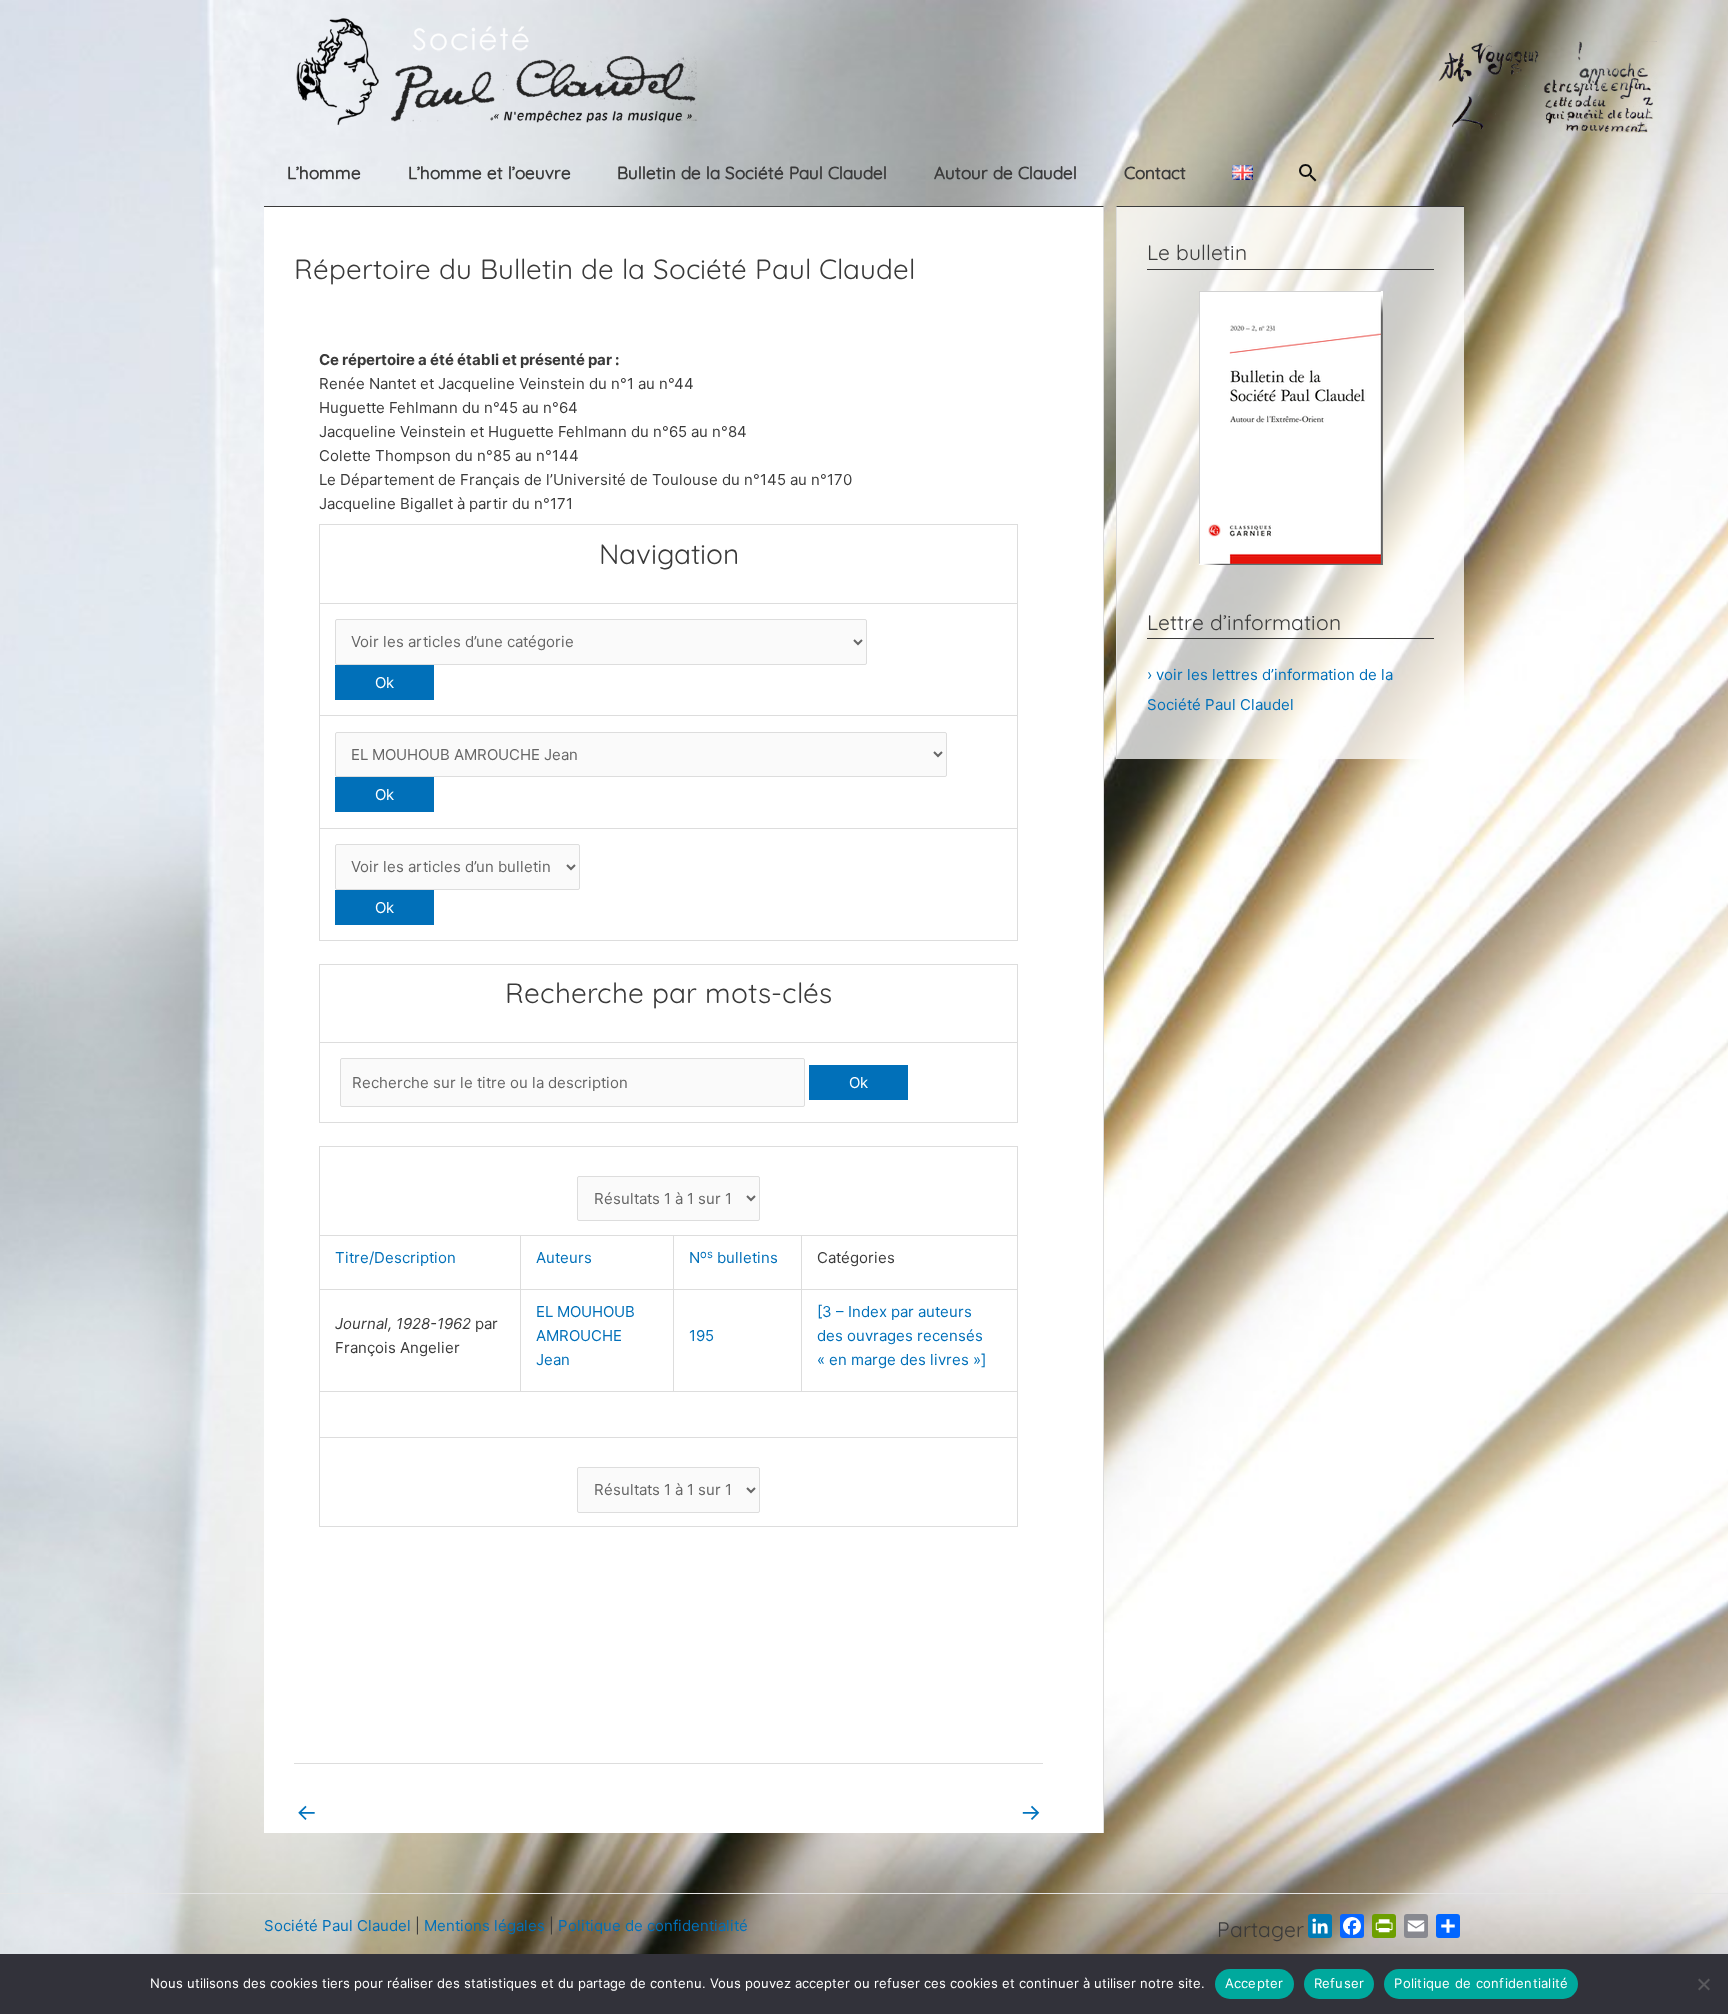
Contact (1155, 172)
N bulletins (737, 1257)
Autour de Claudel (1005, 172)
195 (701, 1335)
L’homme (324, 172)
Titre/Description (399, 1257)
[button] (1308, 172)
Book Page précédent (385, 1811)
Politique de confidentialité (653, 1925)
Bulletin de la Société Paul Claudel (752, 172)
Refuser (1339, 1983)
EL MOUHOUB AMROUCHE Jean (585, 1335)
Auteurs (568, 1257)
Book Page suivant (963, 1811)
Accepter (1254, 1983)
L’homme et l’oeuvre (489, 172)
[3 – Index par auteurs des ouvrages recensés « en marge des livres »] (901, 1335)
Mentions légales (484, 1925)
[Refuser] (1703, 1984)
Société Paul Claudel (337, 1925)
